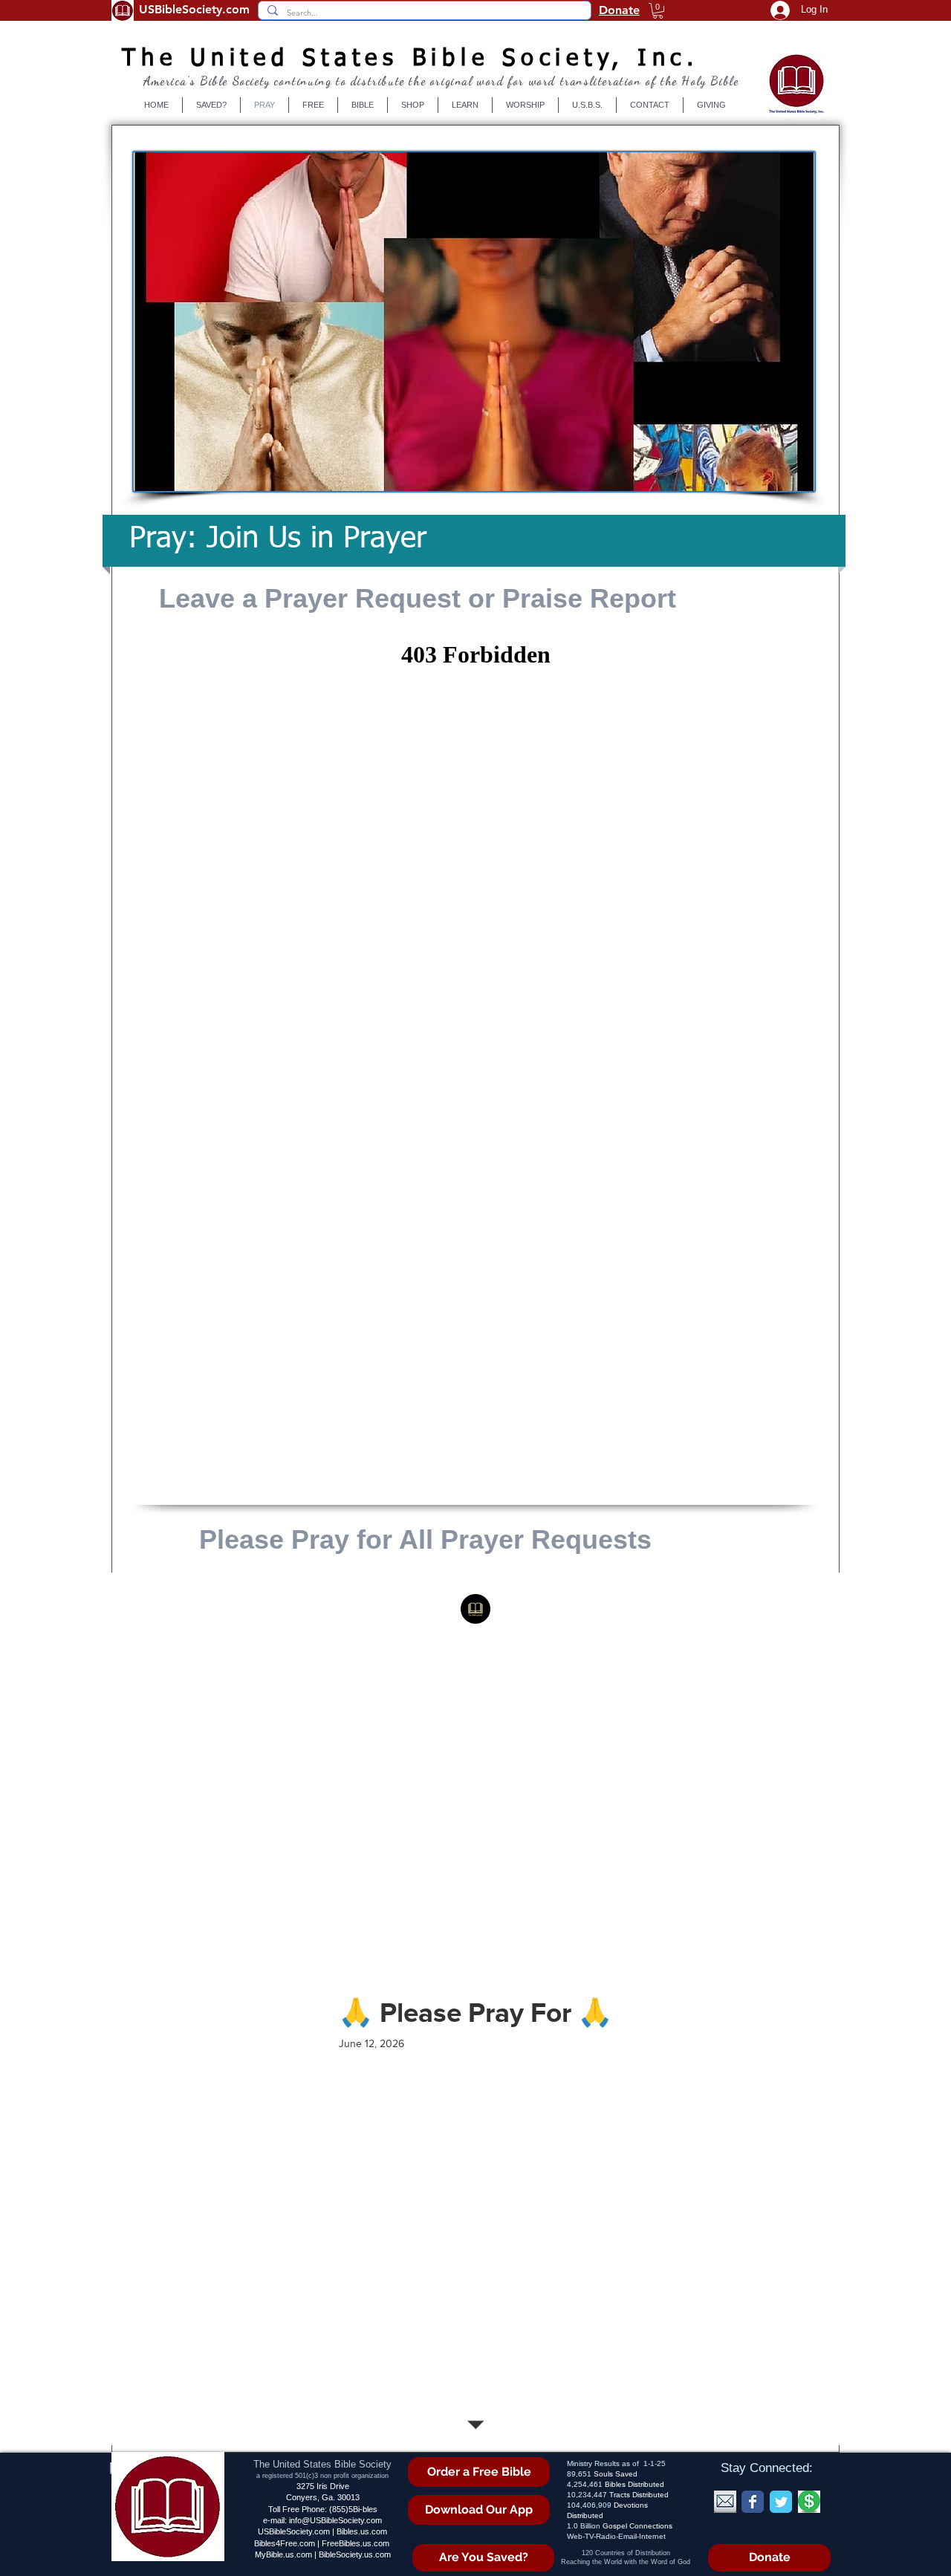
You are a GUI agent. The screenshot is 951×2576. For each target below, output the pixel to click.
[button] (658, 11)
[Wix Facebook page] (753, 2502)
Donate (619, 10)
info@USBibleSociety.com (335, 2520)
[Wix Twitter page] (781, 2502)
